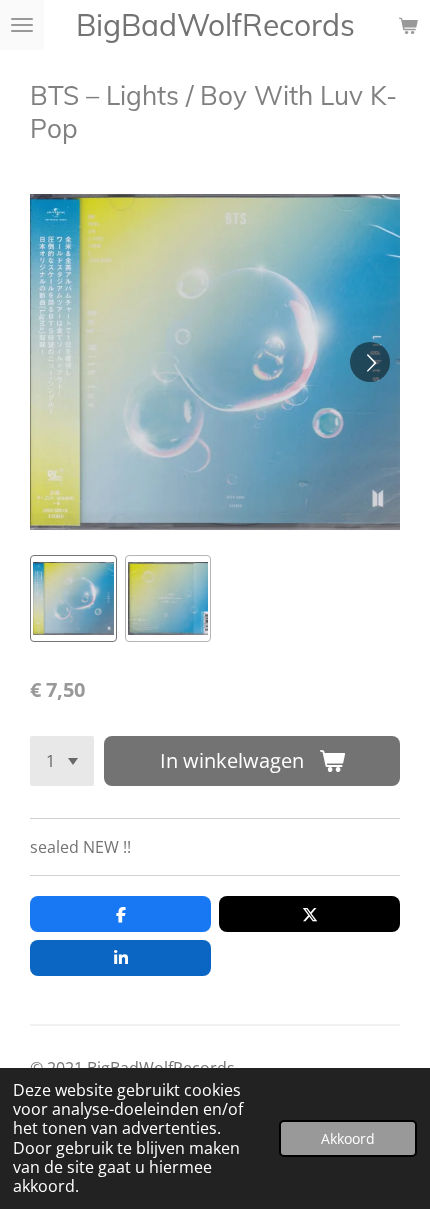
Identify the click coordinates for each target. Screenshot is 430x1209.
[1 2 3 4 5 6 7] (62, 761)
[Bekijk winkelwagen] (408, 25)
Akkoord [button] (348, 1138)
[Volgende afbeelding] (370, 362)
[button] (73, 598)
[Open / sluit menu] (22, 25)
